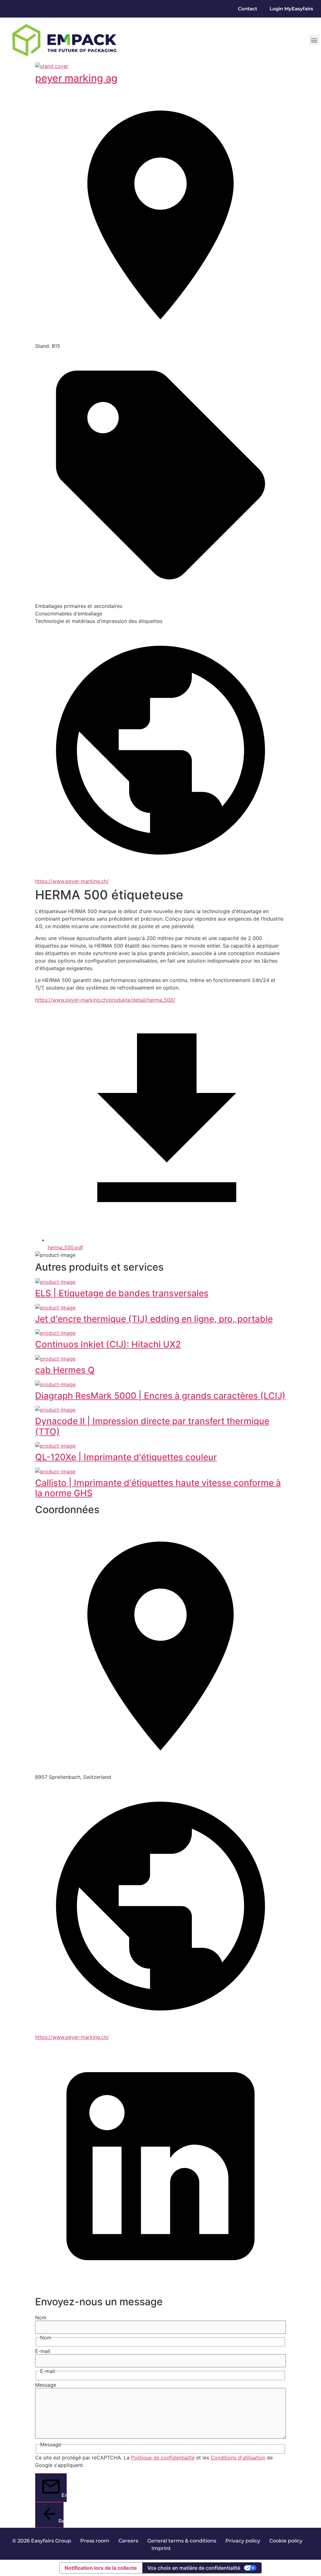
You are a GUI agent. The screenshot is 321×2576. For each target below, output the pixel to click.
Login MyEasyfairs (291, 9)
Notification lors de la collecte (101, 2568)
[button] (314, 40)
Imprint (161, 2548)
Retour (61, 2521)
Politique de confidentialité (163, 2458)
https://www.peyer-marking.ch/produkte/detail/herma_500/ (105, 1000)
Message (46, 2385)
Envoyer (64, 2495)
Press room (94, 2541)
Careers (128, 2541)
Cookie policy (286, 2541)
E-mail (43, 2351)
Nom (41, 2317)
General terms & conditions (182, 2541)
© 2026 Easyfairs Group (42, 2541)
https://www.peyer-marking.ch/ (72, 881)
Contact (247, 9)
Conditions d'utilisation (238, 2458)
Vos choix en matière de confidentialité (194, 2568)
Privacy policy (243, 2541)
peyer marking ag (76, 78)
